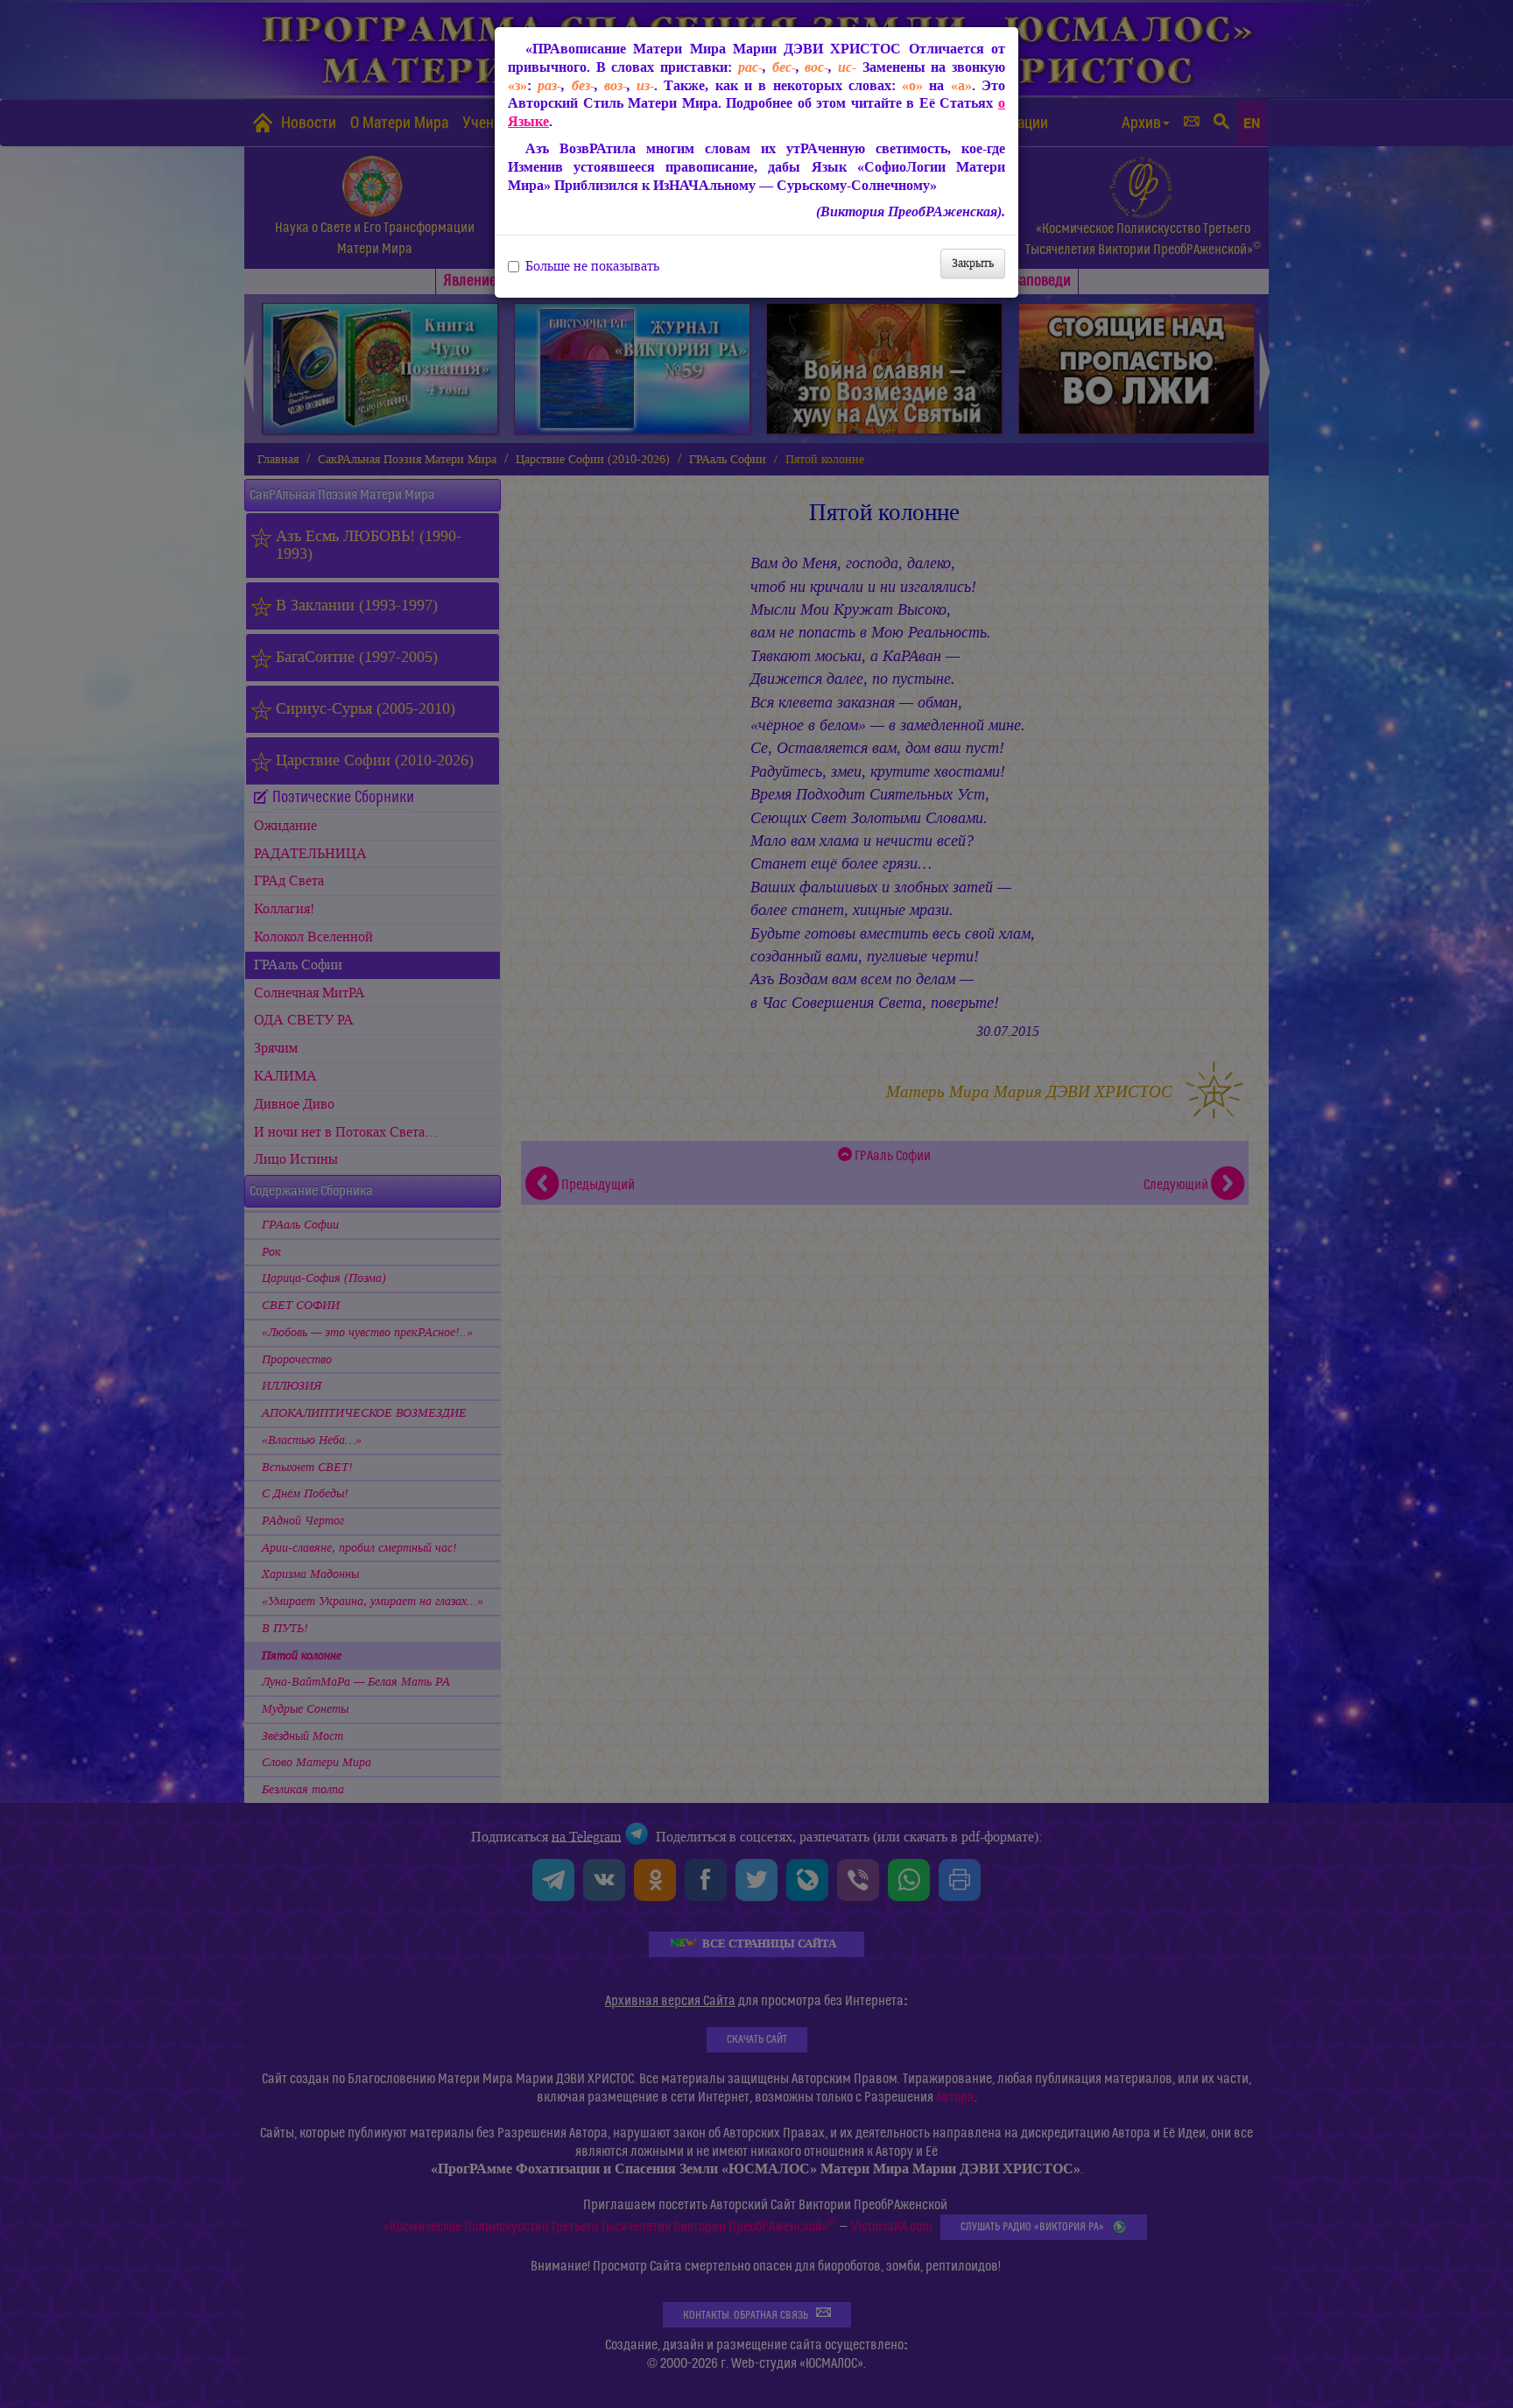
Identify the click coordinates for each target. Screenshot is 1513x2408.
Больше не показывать (592, 266)
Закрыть (973, 263)
